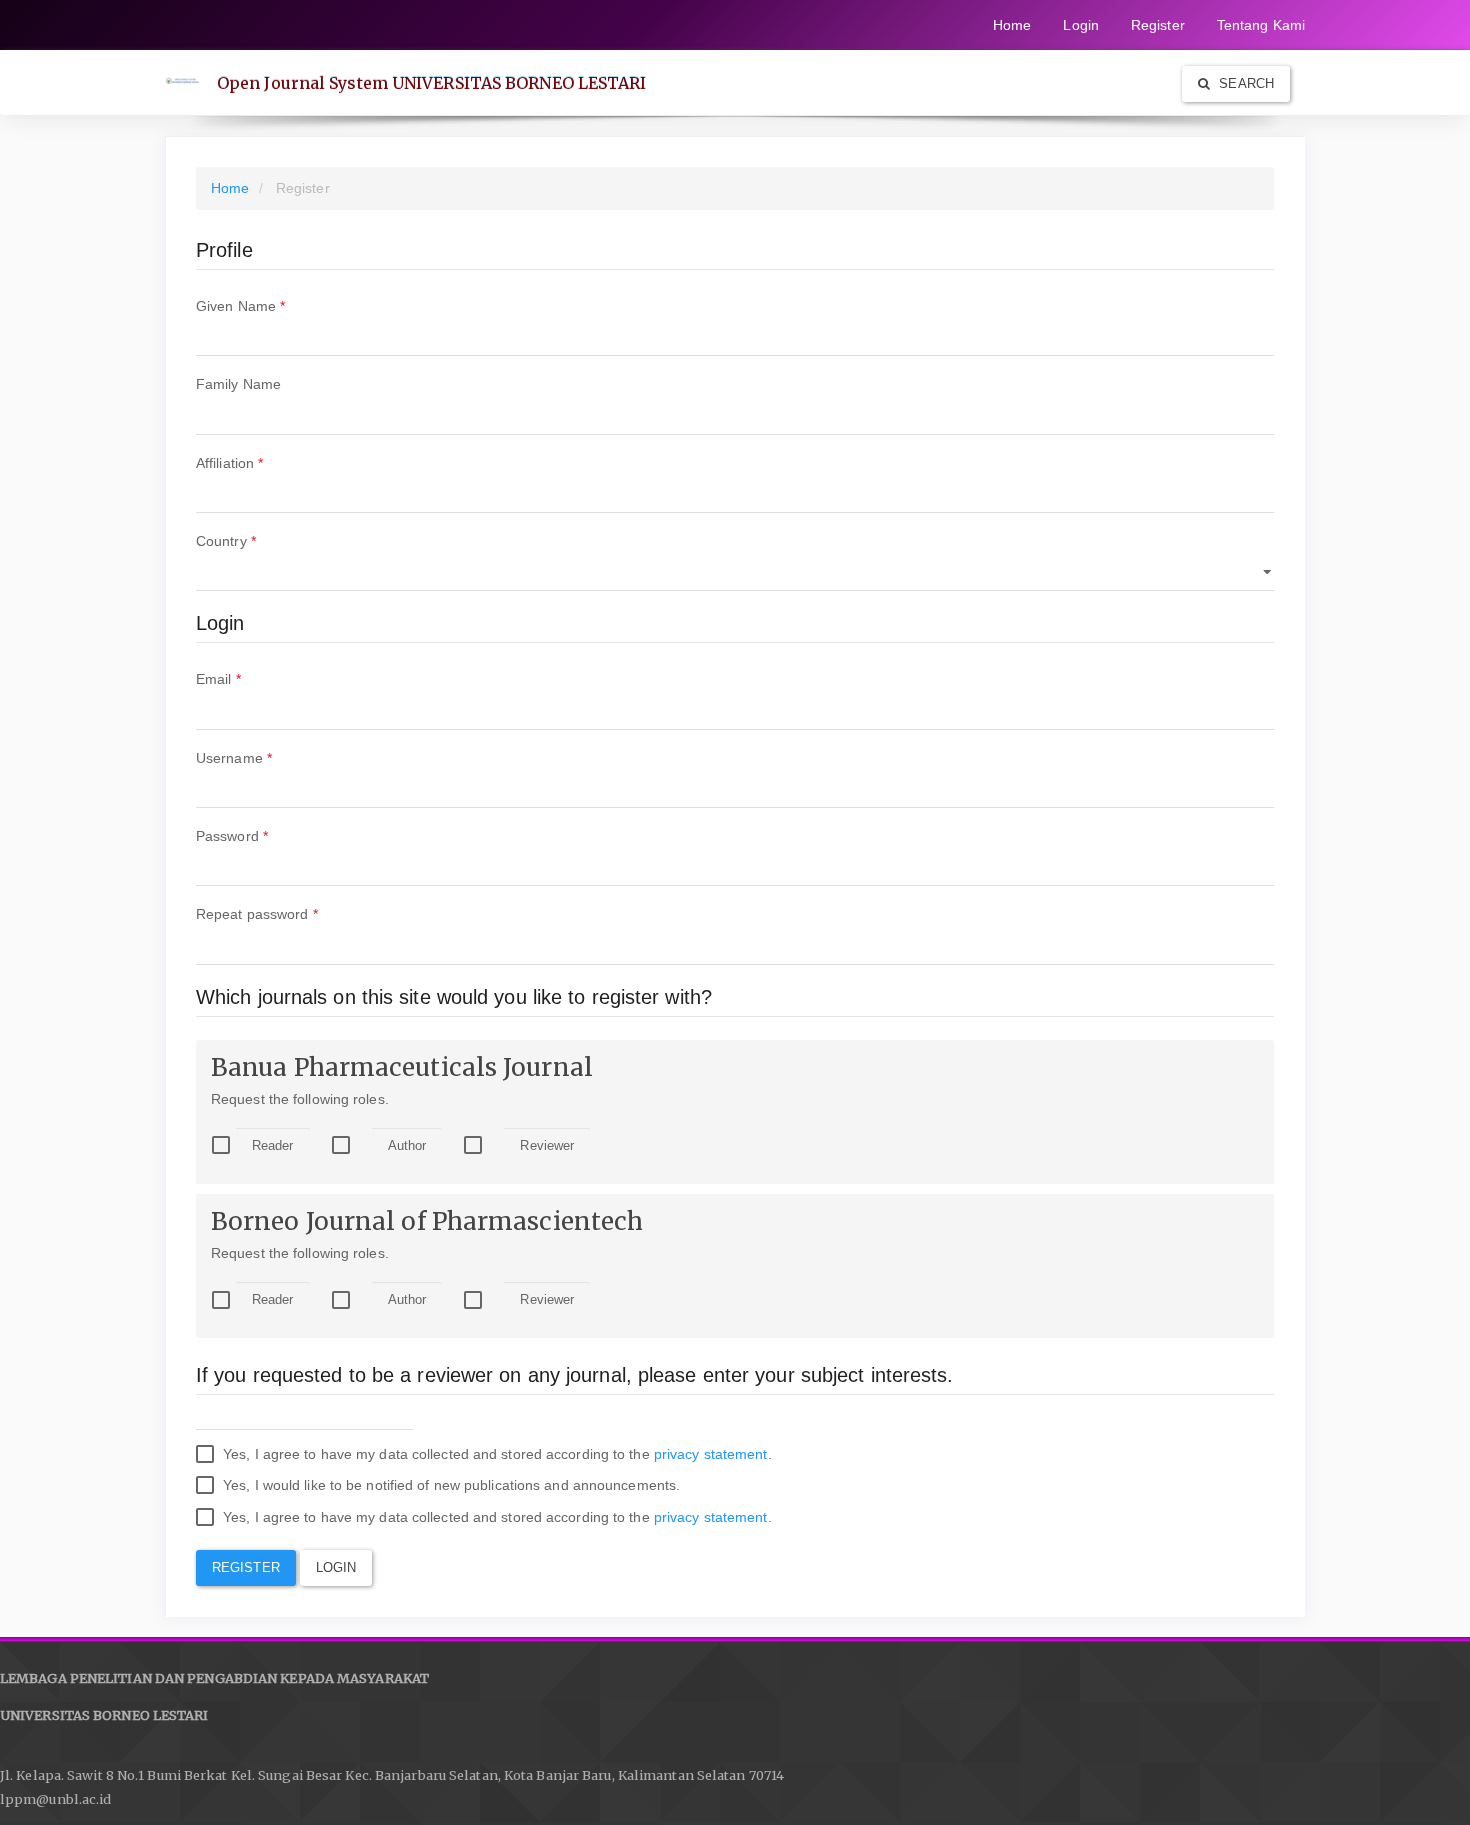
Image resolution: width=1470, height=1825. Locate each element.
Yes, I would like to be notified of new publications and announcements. (449, 1485)
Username (263, 757)
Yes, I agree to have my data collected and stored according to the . (495, 1454)
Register (1158, 25)
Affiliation (258, 462)
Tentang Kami (1261, 25)
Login (1081, 25)
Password (261, 835)
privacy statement (711, 1454)
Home (1012, 25)
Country (255, 540)
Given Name (269, 305)
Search (1244, 83)
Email (247, 678)
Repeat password (286, 913)
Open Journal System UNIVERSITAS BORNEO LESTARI (432, 83)
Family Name (267, 383)
